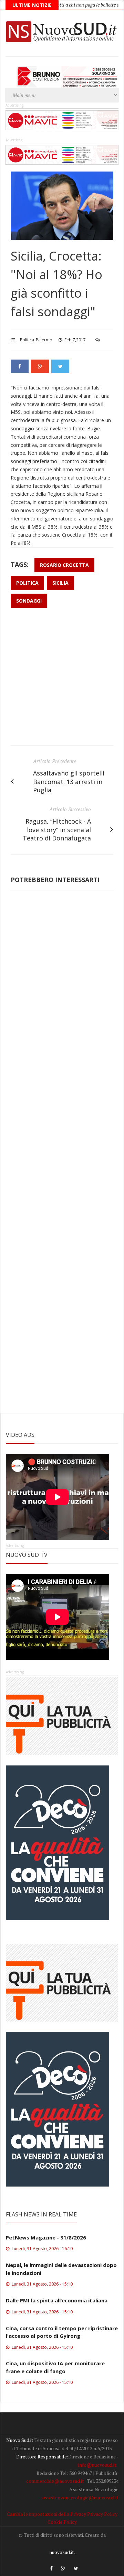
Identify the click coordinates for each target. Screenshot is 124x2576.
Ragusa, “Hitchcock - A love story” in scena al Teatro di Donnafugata (57, 830)
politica (27, 583)
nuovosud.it (62, 2552)
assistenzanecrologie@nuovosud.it (80, 2497)
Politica (27, 340)
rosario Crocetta (64, 565)
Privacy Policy (102, 2514)
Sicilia (60, 583)
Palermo (44, 340)
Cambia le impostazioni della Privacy (46, 2514)
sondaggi (29, 601)
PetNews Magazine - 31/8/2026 (46, 2237)
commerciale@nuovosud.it (55, 2481)
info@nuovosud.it (97, 2465)
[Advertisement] (62, 680)
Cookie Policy (62, 2522)
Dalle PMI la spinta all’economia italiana (57, 2300)
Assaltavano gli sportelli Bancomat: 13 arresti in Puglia (69, 782)
